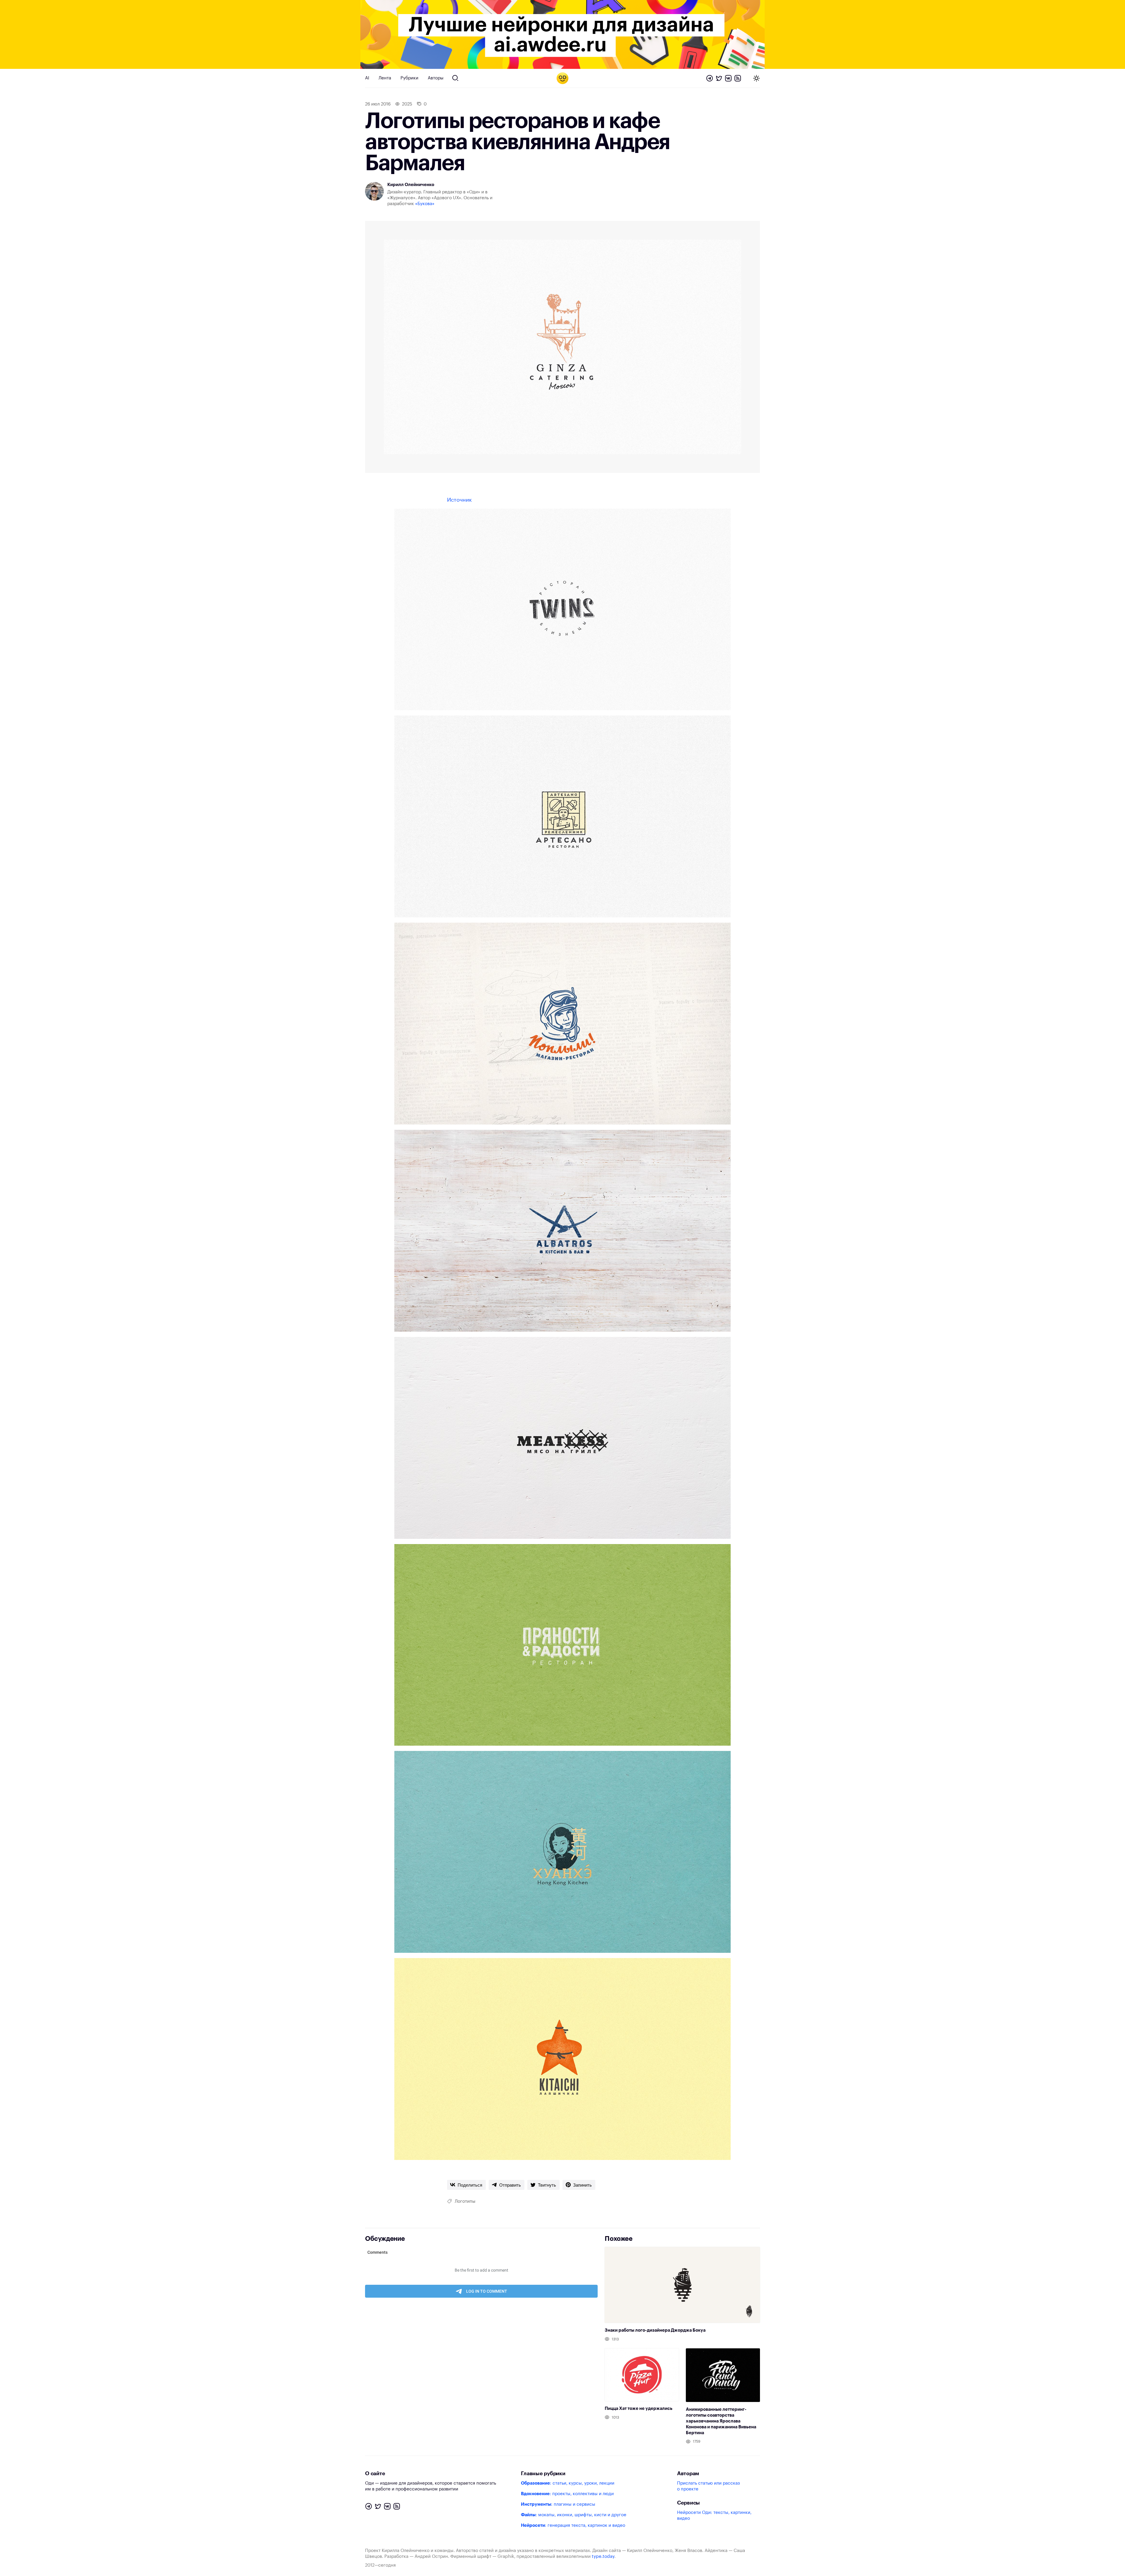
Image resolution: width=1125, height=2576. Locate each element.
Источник (459, 500)
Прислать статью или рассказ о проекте (708, 2486)
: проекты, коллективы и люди (567, 2494)
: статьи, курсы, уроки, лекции (568, 2483)
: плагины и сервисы (558, 2504)
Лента (385, 78)
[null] (466, 2185)
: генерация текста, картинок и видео (573, 2525)
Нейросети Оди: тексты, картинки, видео (714, 2515)
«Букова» (425, 204)
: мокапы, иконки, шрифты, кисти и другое (574, 2515)
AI (367, 78)
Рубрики (409, 78)
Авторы (436, 78)
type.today (603, 2557)
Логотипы (465, 2201)
